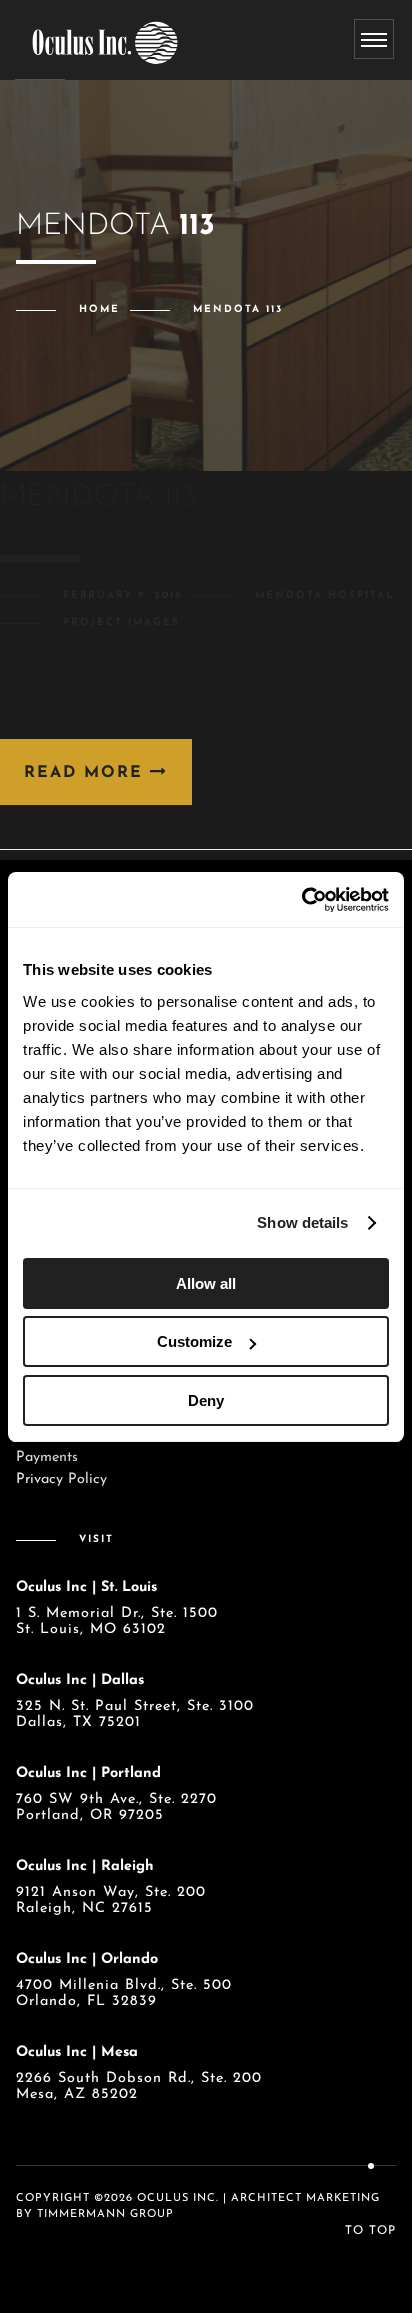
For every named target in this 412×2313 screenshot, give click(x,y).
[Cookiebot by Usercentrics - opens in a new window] (301, 900)
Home (99, 309)
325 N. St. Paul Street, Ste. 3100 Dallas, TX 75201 (135, 1714)
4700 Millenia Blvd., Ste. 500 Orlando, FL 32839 (124, 1993)
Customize (194, 1341)
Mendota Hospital (324, 595)
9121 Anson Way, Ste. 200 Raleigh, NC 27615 (111, 1900)
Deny (206, 1400)
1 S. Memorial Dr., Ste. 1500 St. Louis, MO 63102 (117, 1621)
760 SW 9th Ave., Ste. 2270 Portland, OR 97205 (116, 1807)
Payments (47, 1457)
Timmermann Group (105, 2214)
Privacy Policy (61, 1479)
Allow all (206, 1283)
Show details (302, 1222)
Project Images (121, 622)
